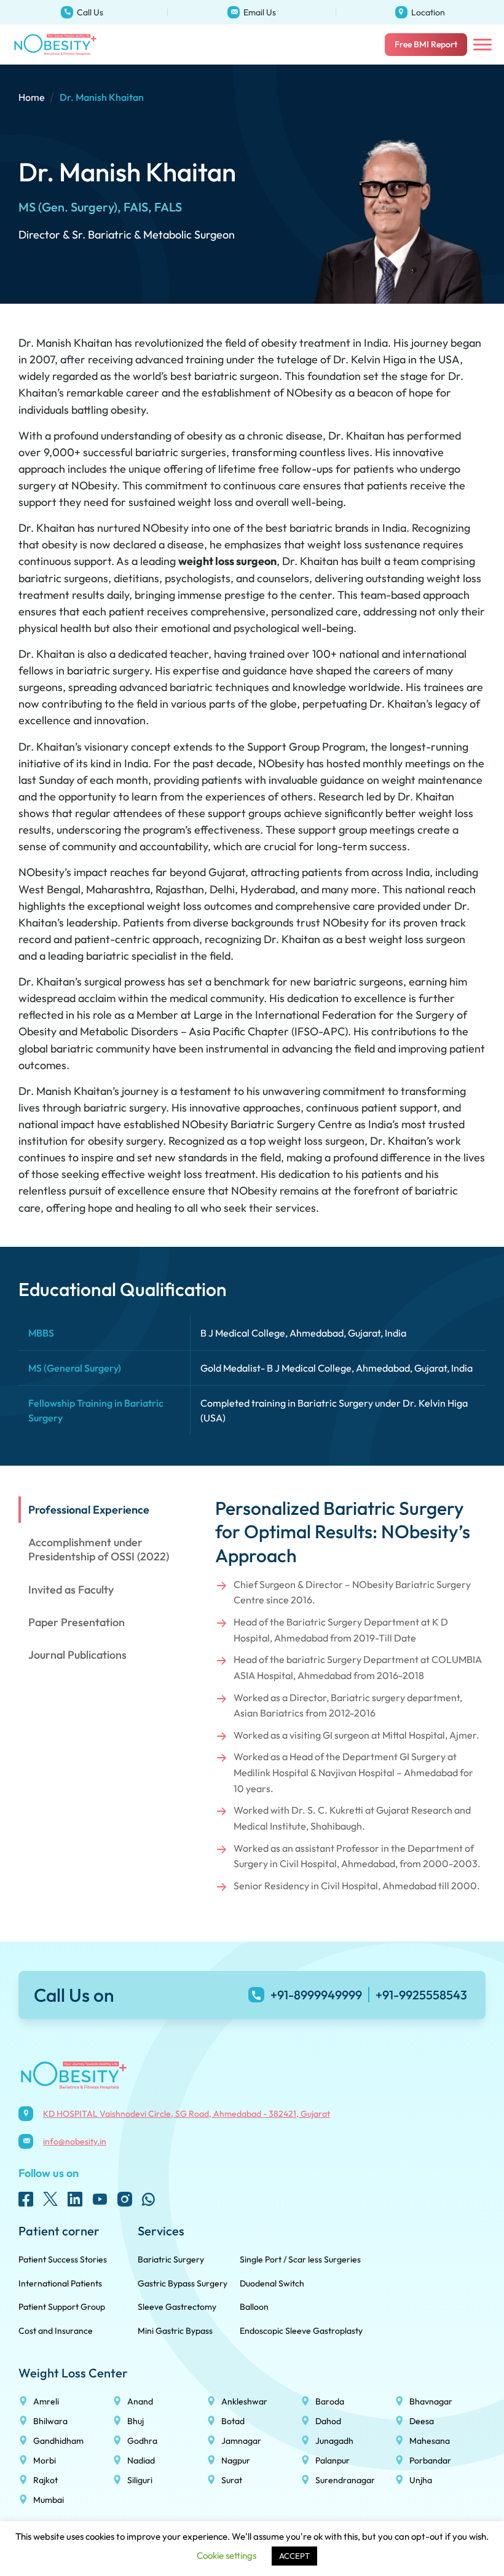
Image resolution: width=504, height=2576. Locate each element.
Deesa (422, 2421)
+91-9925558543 (421, 1995)
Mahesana (430, 2441)
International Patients (60, 2283)
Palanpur (333, 2460)
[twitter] (50, 2199)
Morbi (45, 2460)
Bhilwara (50, 2421)
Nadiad (141, 2460)
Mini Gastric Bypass (175, 2331)
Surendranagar (345, 2480)
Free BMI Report (426, 44)
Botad (233, 2421)
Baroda (330, 2401)
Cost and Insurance (56, 2331)
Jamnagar (241, 2441)
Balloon (254, 2307)
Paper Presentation (77, 1622)
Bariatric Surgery (171, 2259)
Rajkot (45, 2480)
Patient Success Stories (63, 2259)
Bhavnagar (431, 2401)
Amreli (46, 2401)
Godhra (142, 2441)
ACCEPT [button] (294, 2556)
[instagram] (124, 2199)
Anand (140, 2401)
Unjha (421, 2480)
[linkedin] (75, 2199)
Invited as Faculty (71, 1590)
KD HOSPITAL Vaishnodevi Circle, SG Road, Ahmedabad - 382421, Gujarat (409, 8)
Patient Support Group (62, 2307)
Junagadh (334, 2441)
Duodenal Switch (272, 2283)
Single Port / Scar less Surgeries (300, 2259)
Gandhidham (58, 2441)
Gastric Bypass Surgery (183, 2283)
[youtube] (100, 2199)
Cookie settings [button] (226, 2555)
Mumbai (49, 2500)
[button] (482, 45)
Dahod (328, 2421)
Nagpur (236, 2460)
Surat (232, 2480)
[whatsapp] (149, 2199)
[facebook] (26, 2199)
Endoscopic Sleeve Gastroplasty (301, 2331)
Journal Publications (77, 1655)
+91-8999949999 (29, 4)
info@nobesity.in (195, 4)
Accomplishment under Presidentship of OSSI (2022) (99, 1549)
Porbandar (430, 2460)
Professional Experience (89, 1510)
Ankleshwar (244, 2401)
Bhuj (136, 2421)
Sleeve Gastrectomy (177, 2307)
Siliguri (140, 2480)
